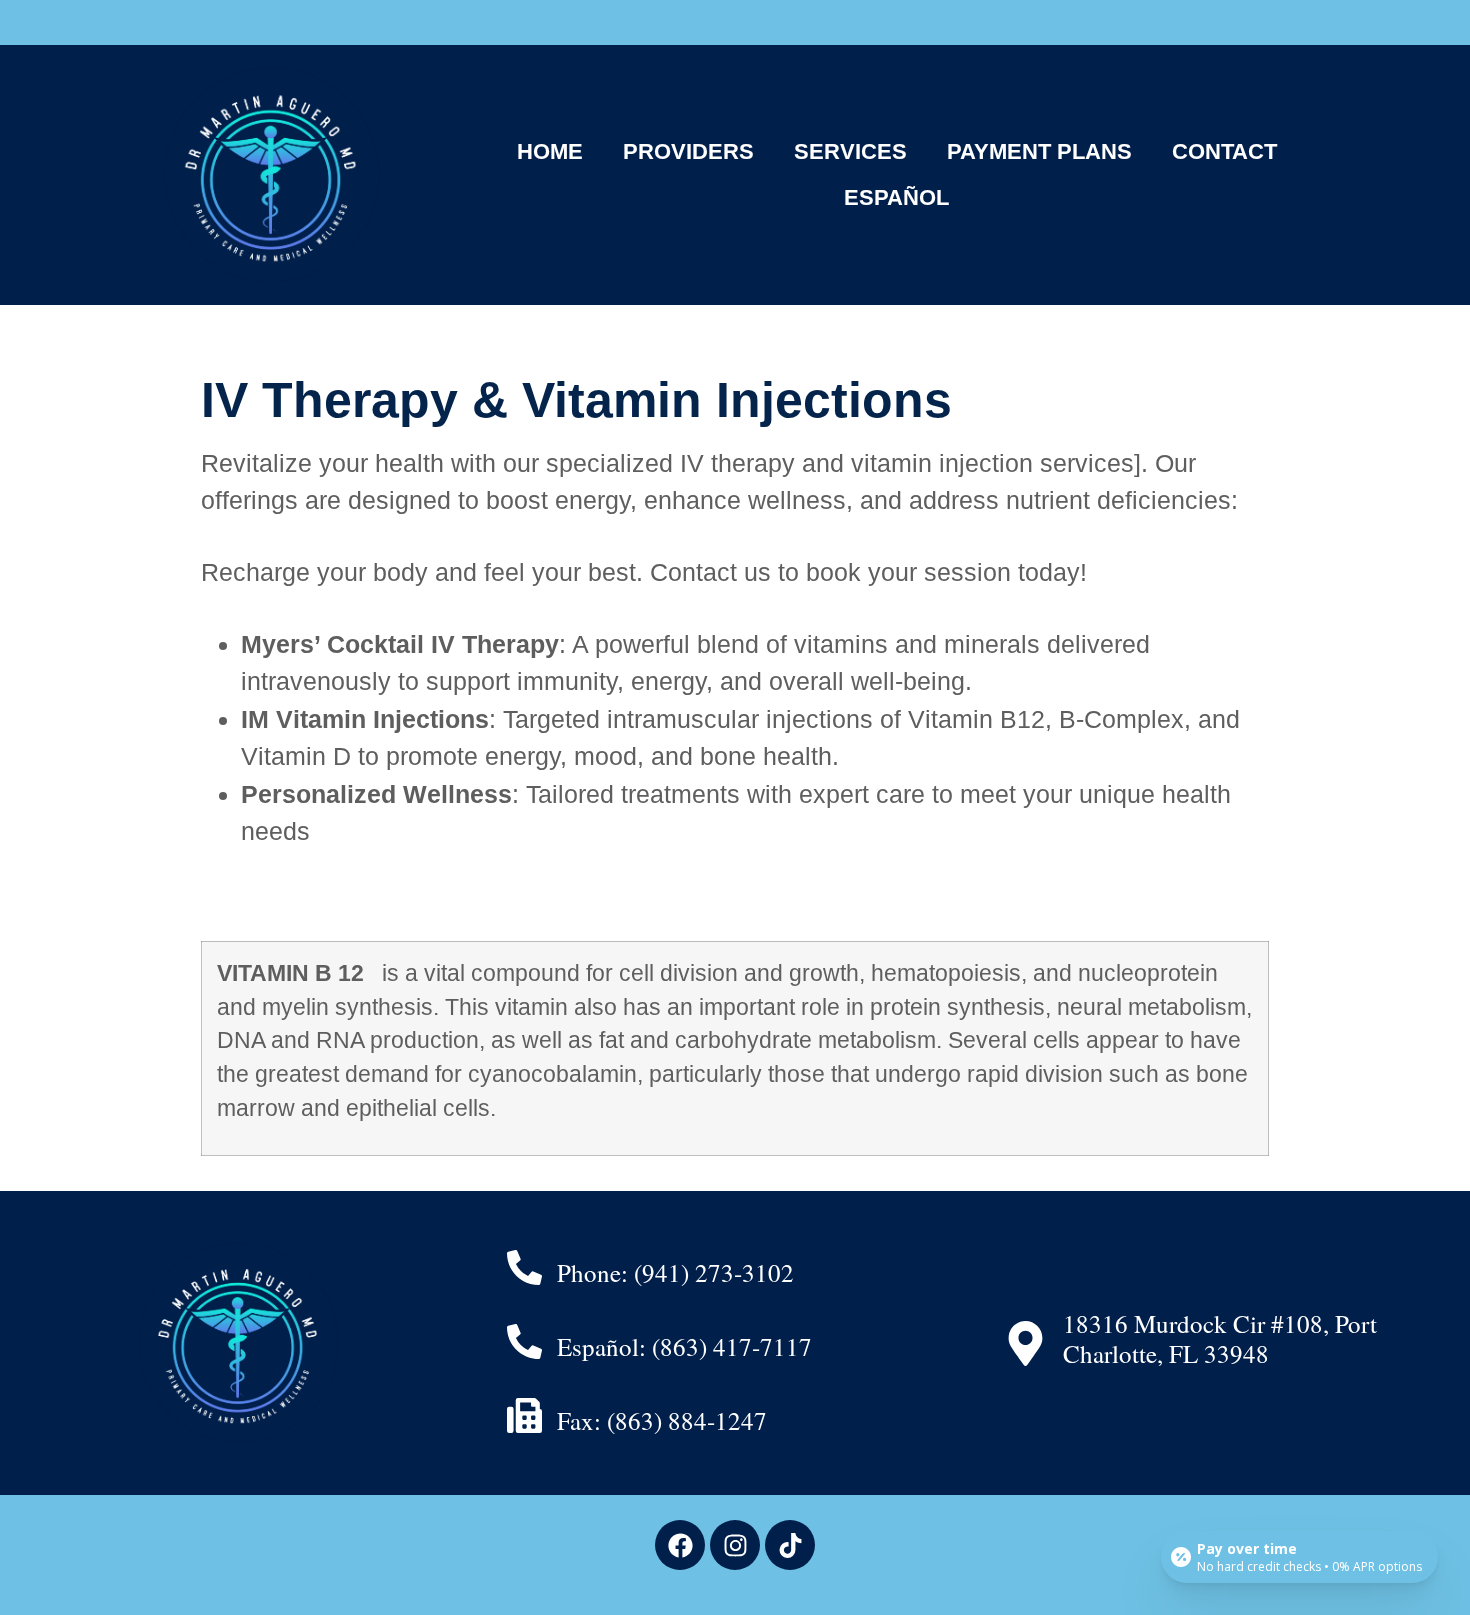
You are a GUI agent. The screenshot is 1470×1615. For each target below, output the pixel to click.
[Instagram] (735, 1545)
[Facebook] (680, 1545)
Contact (1224, 151)
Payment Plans (1039, 151)
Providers (688, 151)
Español (896, 197)
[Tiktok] (790, 1545)
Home (550, 151)
